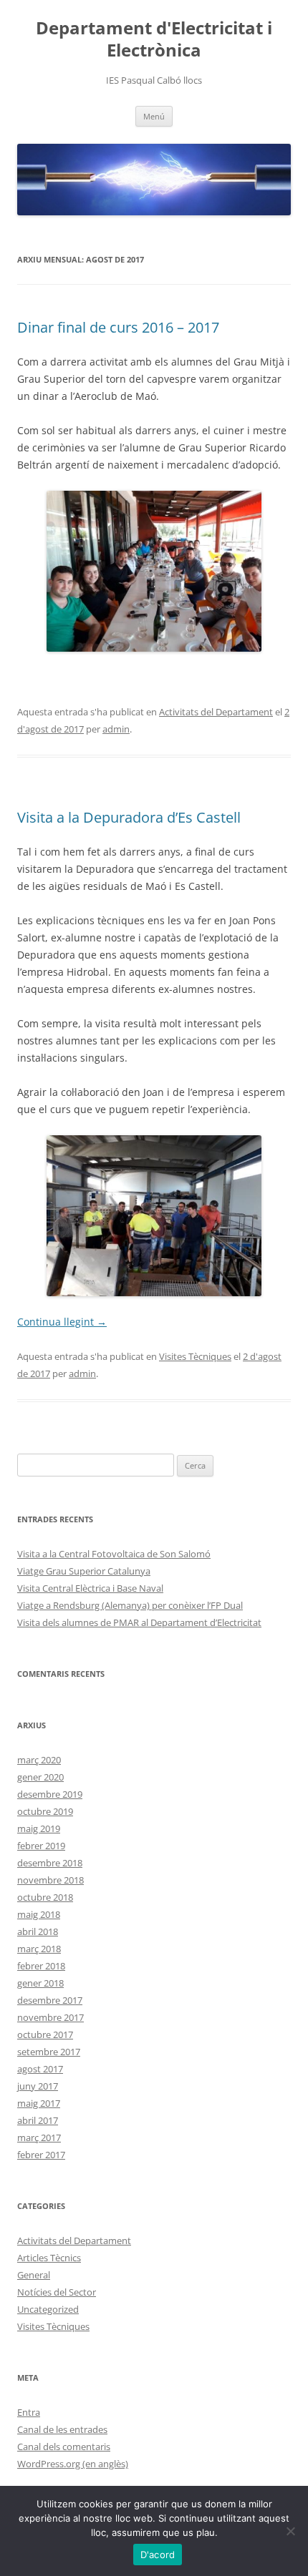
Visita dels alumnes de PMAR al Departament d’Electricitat (139, 1622)
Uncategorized (48, 2309)
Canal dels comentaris (64, 2447)
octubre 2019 (45, 1811)
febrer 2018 (41, 1966)
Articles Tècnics (49, 2258)
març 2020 (39, 1760)
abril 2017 (38, 2120)
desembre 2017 (50, 2000)
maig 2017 (39, 2103)
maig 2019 (39, 1828)
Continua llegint (62, 1322)
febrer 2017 (41, 2155)
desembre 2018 (50, 1863)
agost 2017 (40, 2069)
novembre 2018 (50, 1880)
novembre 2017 (50, 2017)
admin (116, 729)
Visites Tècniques (195, 1356)
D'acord (158, 2555)
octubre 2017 (45, 2034)
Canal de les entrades (62, 2429)
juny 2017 (38, 2086)
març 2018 (39, 1949)
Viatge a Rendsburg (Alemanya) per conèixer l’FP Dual (130, 1605)
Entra (29, 2412)
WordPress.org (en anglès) (73, 2464)
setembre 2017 (49, 2052)
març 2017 (39, 2137)
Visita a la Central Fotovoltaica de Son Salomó (114, 1554)
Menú (154, 116)
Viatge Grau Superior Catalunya (84, 1571)
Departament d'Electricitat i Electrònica (154, 39)
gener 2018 (40, 1983)
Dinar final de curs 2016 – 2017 (118, 327)
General (34, 2275)
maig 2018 (39, 1914)
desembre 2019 (50, 1794)
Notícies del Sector (57, 2292)
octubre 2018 (45, 1897)
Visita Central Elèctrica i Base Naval (90, 1588)
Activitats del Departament (216, 712)
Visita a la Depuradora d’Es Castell (129, 817)
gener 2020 (40, 1777)
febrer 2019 (41, 1846)
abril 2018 (38, 1931)
